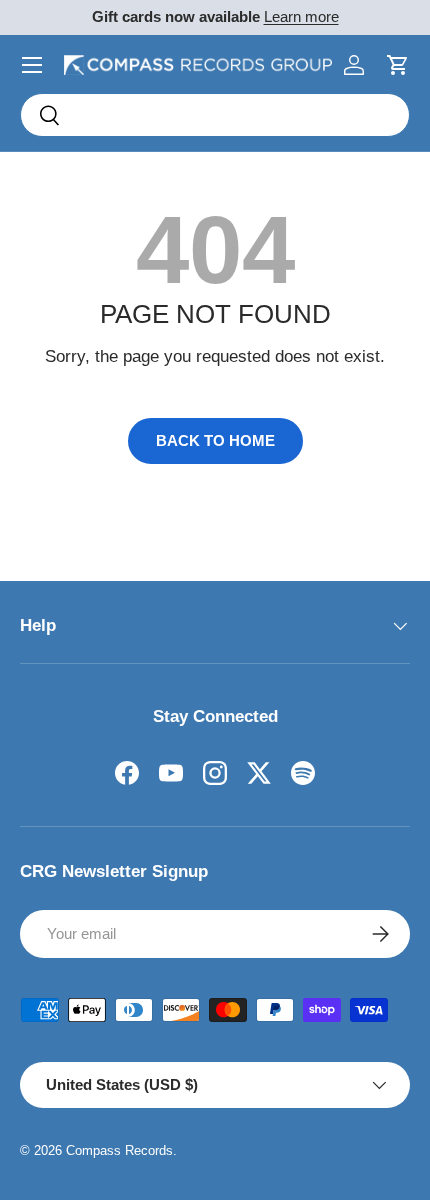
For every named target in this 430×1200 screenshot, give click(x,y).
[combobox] (215, 115)
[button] (398, 65)
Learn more (301, 16)
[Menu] (32, 65)
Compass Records (119, 1150)
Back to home (215, 440)
